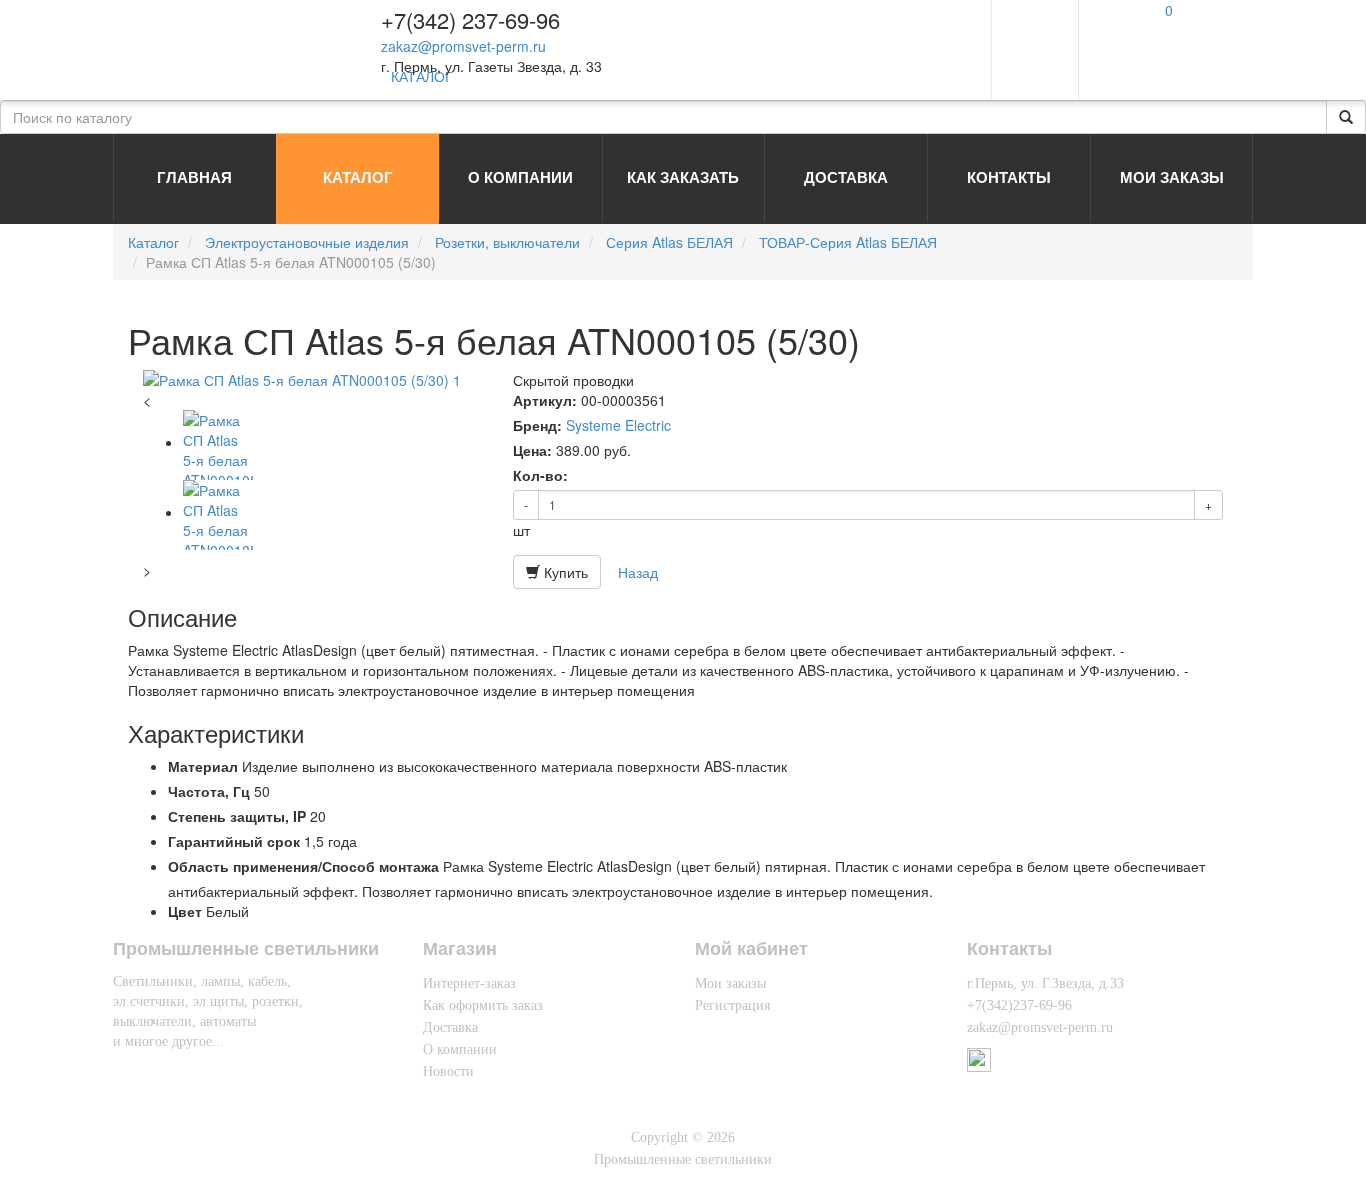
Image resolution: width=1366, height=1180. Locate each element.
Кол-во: (540, 475)
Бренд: (537, 425)
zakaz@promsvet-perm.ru (463, 46)
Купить (564, 572)
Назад (638, 572)
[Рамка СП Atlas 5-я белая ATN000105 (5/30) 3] (218, 512)
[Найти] (1346, 117)
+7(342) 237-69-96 (470, 19)
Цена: (532, 450)
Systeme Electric (618, 425)
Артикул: (545, 400)
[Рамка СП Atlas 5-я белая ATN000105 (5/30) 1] (313, 380)
